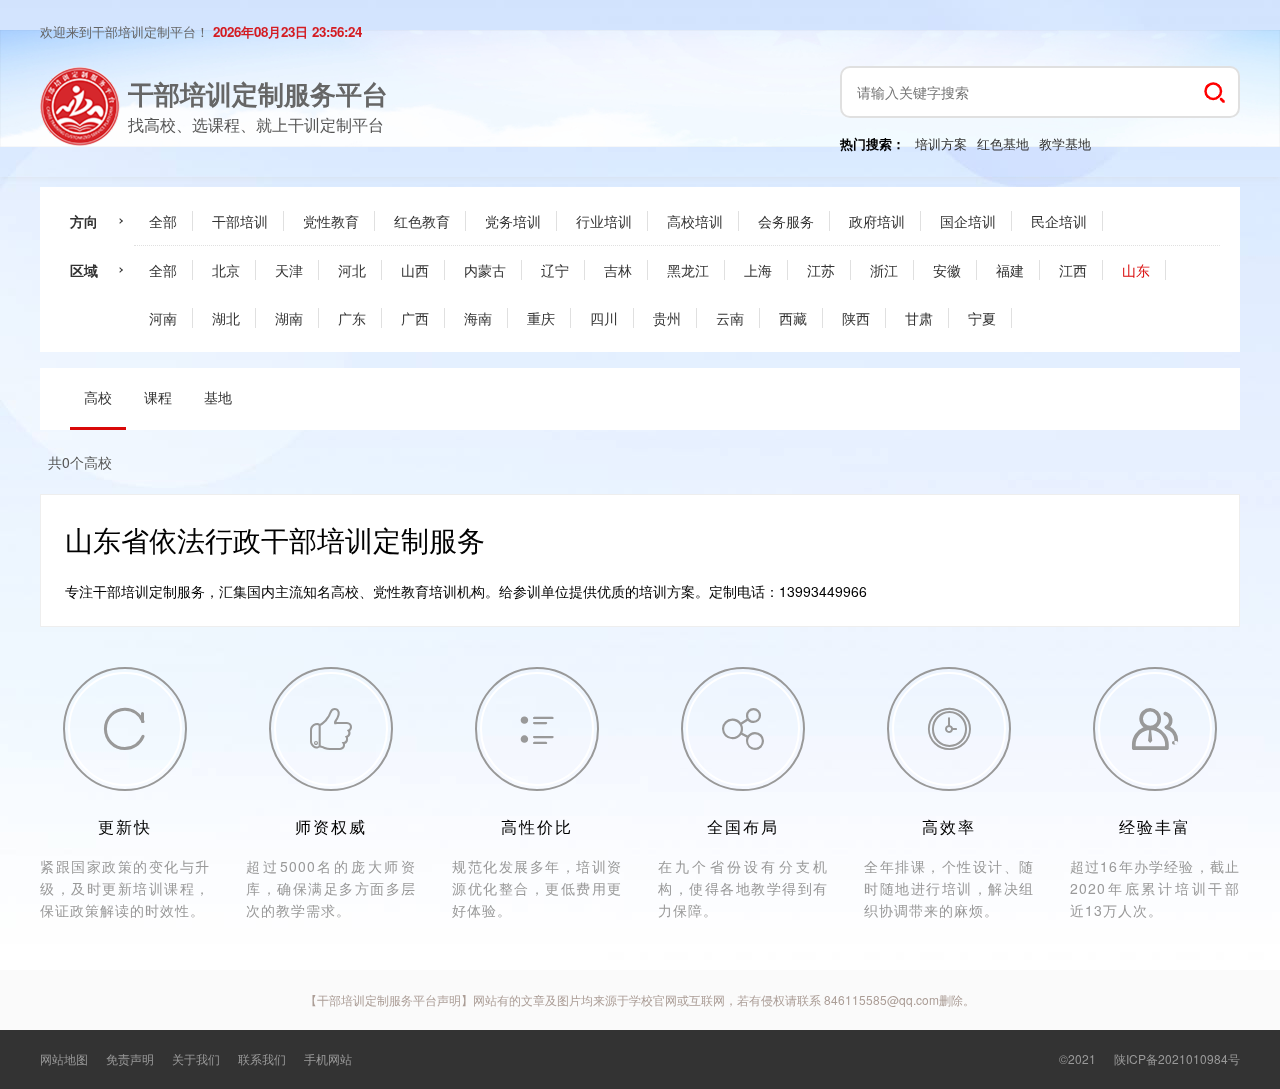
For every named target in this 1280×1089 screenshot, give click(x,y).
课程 (158, 397)
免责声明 (130, 1058)
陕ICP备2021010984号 (1177, 1058)
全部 (163, 221)
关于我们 (196, 1058)
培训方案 (941, 143)
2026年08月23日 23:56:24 (287, 31)
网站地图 (64, 1058)
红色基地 (1003, 143)
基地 (218, 397)
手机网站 (328, 1058)
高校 (98, 397)
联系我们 (262, 1058)
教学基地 (1065, 143)
